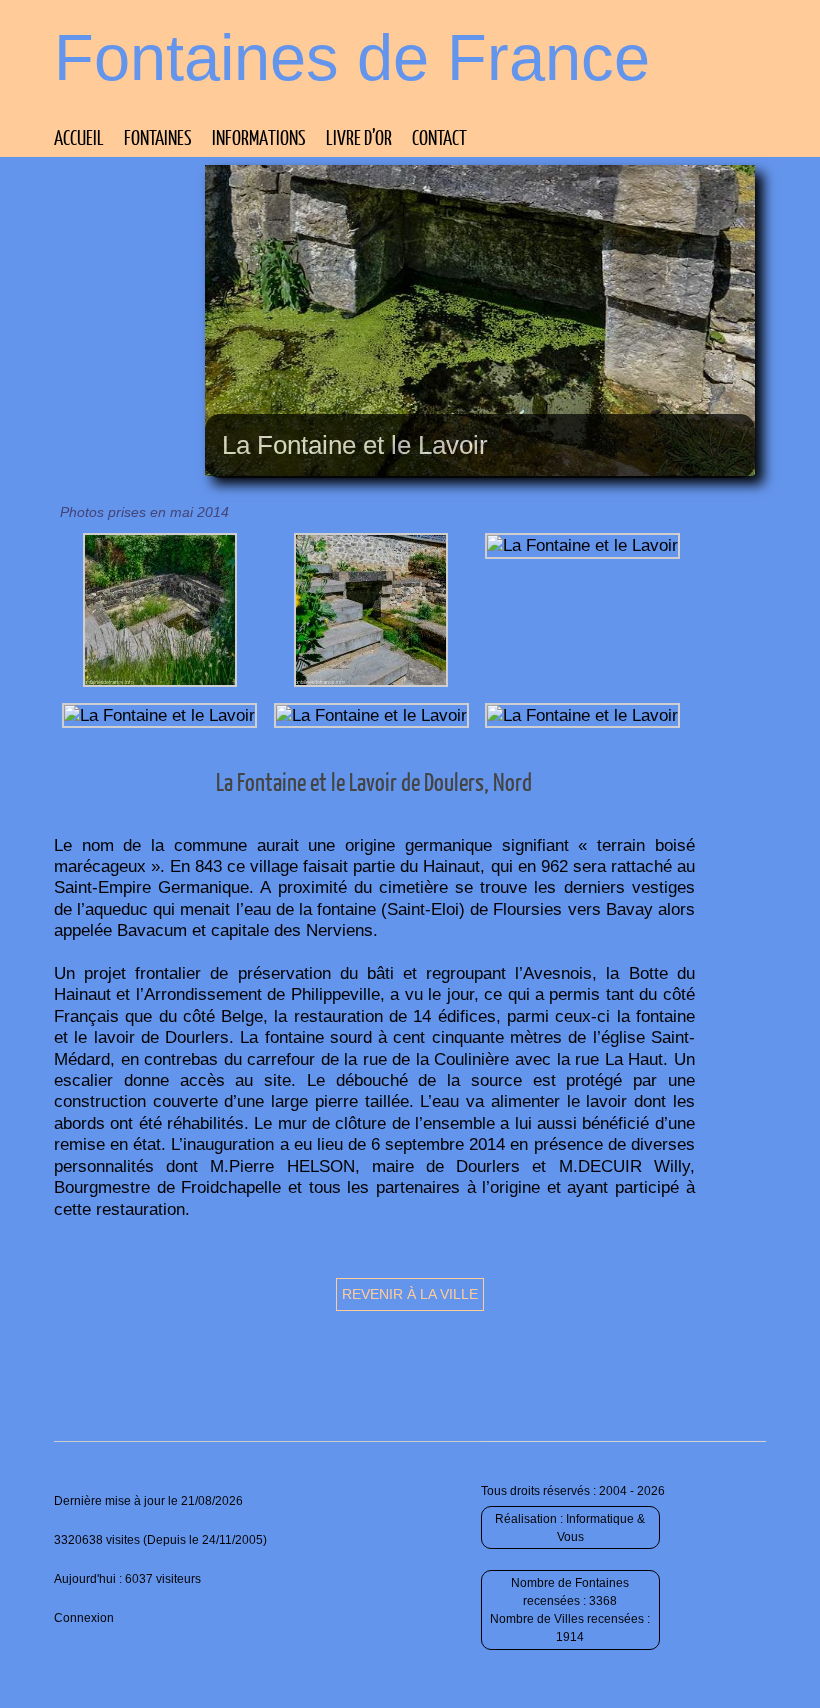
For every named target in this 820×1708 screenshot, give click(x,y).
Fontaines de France (352, 57)
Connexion (84, 1618)
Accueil (79, 137)
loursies (527, 909)
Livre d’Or (359, 137)
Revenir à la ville (410, 1294)
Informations (259, 137)
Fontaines (158, 137)
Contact (439, 137)
